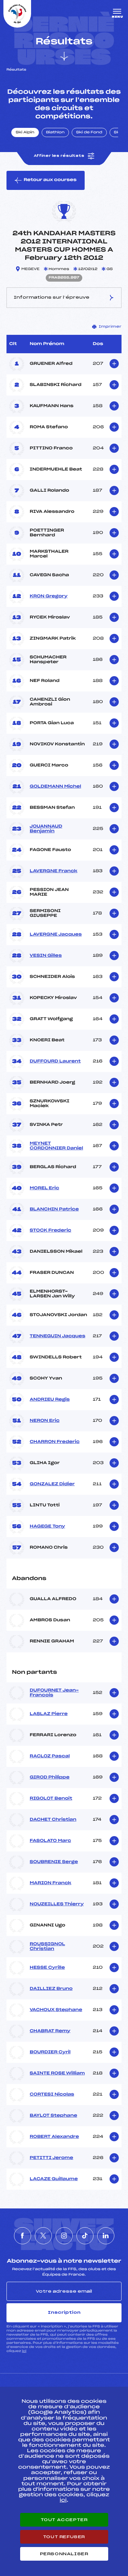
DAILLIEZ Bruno (51, 1989)
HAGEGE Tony (47, 1527)
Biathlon (55, 133)
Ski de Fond (89, 133)
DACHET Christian (53, 1820)
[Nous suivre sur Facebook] (23, 2236)
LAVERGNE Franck (54, 871)
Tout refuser (64, 2537)
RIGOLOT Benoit (51, 1799)
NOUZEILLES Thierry (57, 1904)
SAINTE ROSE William (57, 2073)
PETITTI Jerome (51, 2158)
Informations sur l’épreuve (52, 297)
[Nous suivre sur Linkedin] (106, 2236)
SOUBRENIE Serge (54, 1862)
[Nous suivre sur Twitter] (43, 2236)
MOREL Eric (44, 1188)
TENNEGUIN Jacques (58, 1336)
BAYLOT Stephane (53, 2116)
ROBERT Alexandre (54, 2137)
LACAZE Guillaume (54, 2179)
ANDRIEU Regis (50, 1400)
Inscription (64, 2312)
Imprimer (110, 327)
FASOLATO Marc (50, 1841)
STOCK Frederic (51, 1231)
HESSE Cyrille (47, 1968)
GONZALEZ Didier (52, 1484)
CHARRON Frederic (55, 1442)
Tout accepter (64, 2520)
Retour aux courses (50, 180)
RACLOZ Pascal (50, 1756)
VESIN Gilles (46, 956)
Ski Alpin (25, 133)
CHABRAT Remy (50, 2031)
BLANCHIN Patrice (54, 1209)
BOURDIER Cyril (50, 2052)
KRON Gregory (49, 596)
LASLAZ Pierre (49, 1714)
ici (24, 2351)
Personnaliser (64, 2554)
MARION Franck (51, 1883)
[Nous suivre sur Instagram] (64, 2236)
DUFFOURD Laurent (55, 1061)
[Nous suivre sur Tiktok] (85, 2236)
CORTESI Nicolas (52, 2095)
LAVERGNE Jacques (56, 935)
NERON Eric (45, 1421)
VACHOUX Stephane (56, 2010)
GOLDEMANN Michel (55, 787)
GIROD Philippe (50, 1777)
